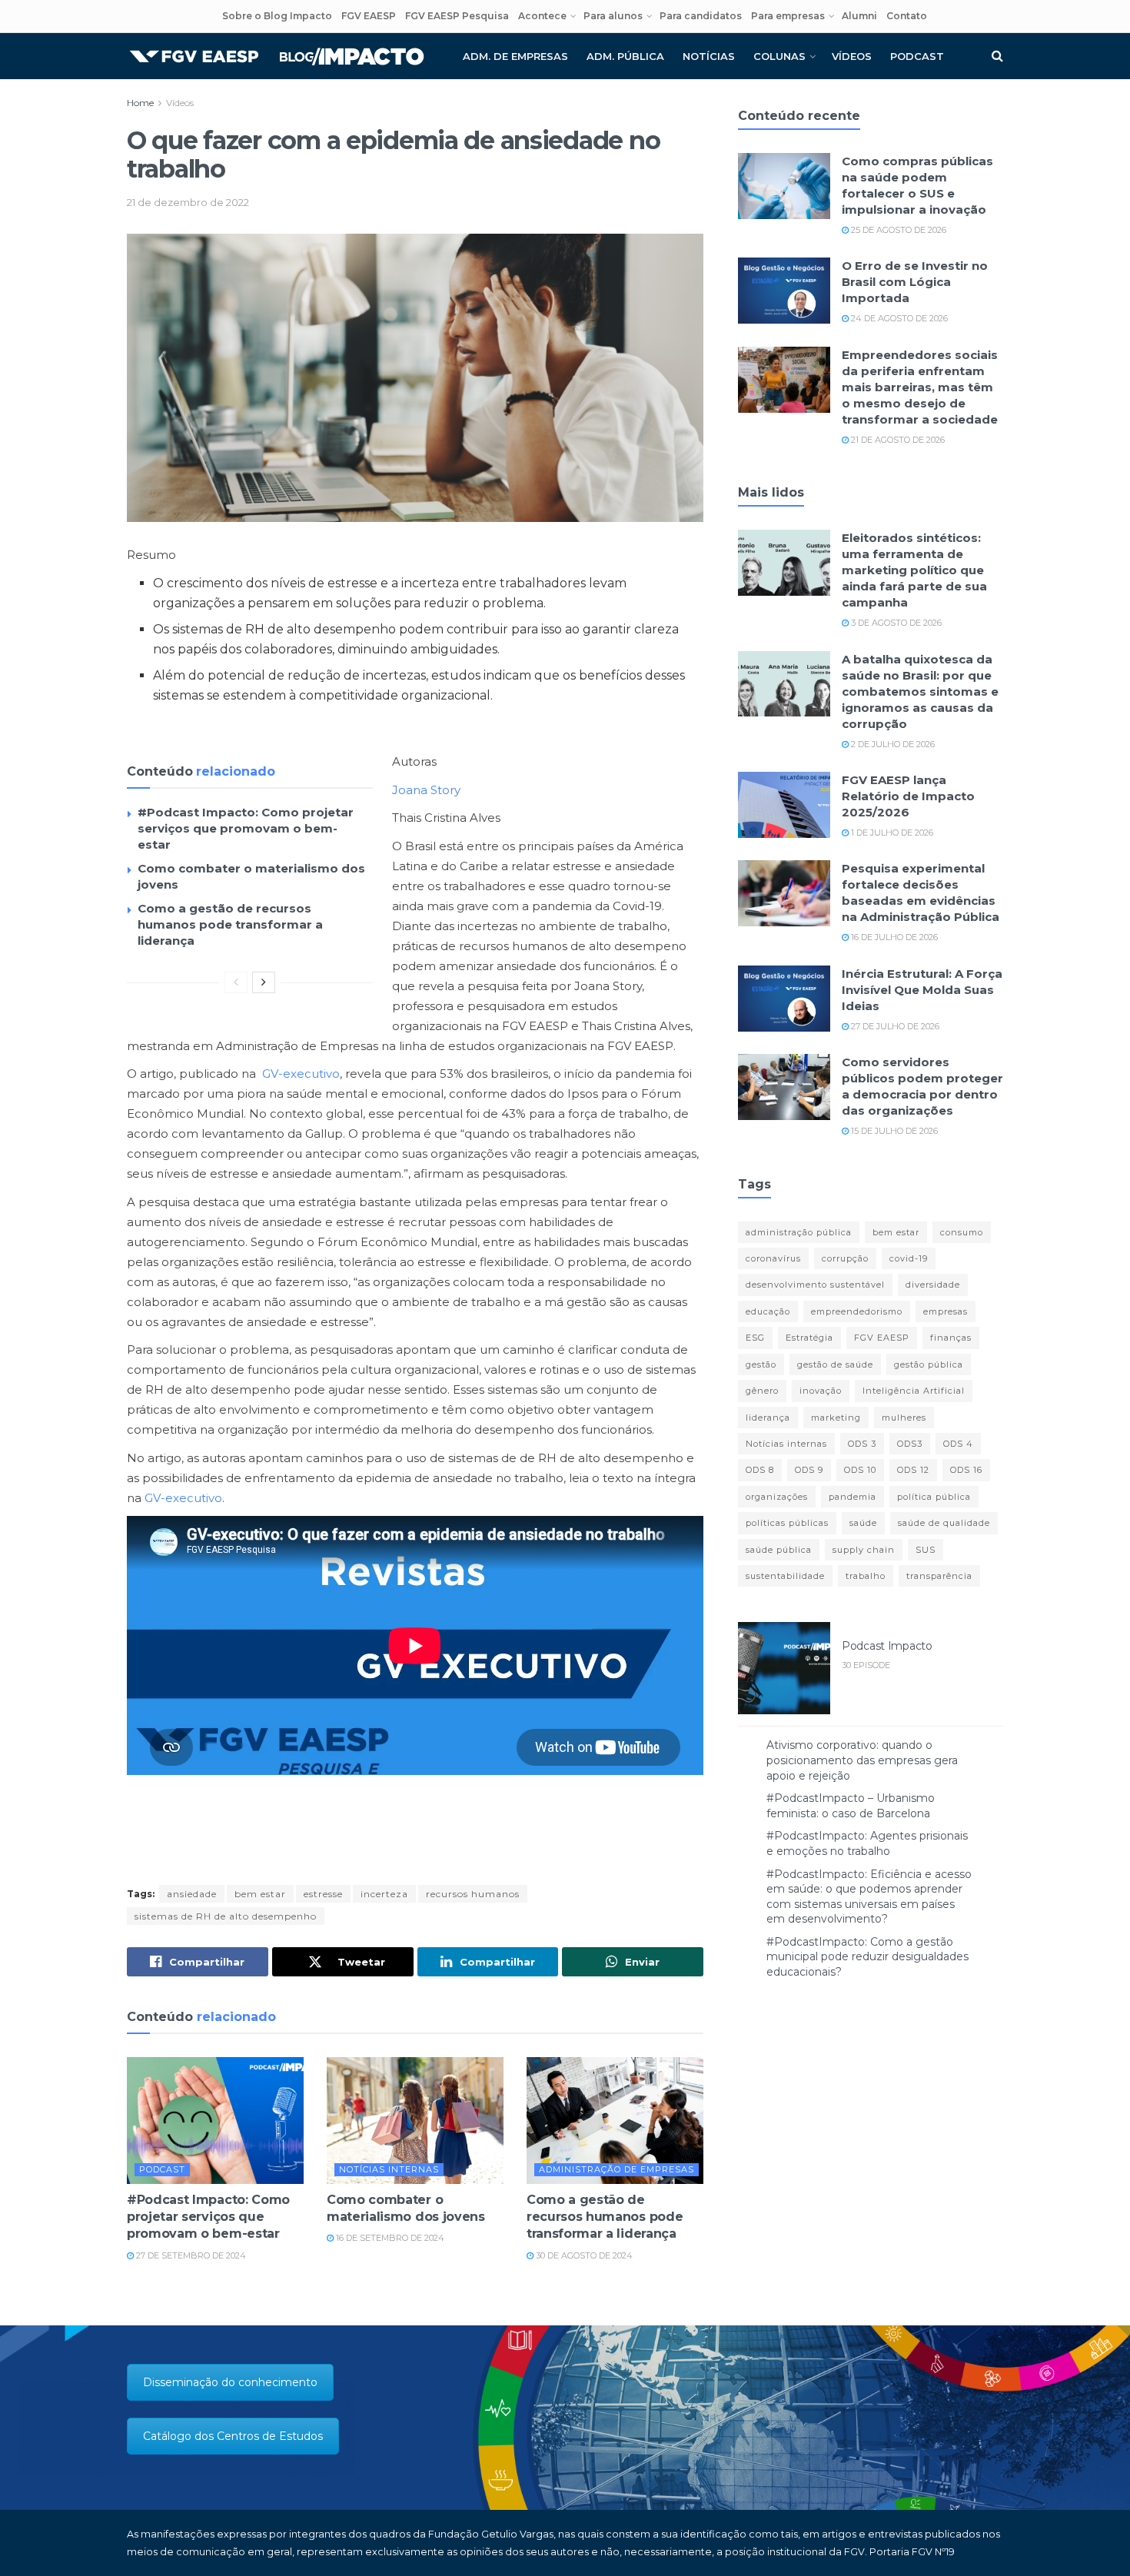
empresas (946, 1311)
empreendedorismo (857, 1311)
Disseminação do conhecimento (230, 2382)
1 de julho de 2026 (891, 833)
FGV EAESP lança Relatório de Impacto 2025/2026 (908, 796)
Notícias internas (389, 2169)
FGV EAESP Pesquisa (457, 16)
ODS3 (910, 1444)
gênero (762, 1391)
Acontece (542, 16)
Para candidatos (701, 16)
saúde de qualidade (944, 1523)
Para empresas (788, 16)
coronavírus (773, 1258)
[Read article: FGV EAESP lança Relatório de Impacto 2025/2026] (784, 805)
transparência (939, 1576)
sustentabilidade (785, 1576)
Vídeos (852, 56)
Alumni (859, 16)
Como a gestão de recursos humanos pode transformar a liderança (230, 924)
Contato (907, 16)
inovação (821, 1391)
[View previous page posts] (236, 982)
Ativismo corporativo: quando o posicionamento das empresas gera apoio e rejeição (862, 1760)
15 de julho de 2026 (893, 1131)
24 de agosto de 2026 (898, 318)
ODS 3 (862, 1444)
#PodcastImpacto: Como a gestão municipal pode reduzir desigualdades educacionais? (867, 1957)
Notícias (709, 56)
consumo (962, 1232)
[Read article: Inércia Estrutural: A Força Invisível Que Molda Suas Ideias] (784, 999)
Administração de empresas (617, 2169)
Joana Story (426, 790)
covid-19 (909, 1258)
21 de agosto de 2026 (897, 440)
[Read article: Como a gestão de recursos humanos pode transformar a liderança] (615, 2120)
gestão (761, 1364)
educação (768, 1311)
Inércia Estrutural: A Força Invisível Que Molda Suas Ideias (922, 990)
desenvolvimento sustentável (815, 1285)
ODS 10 (860, 1470)
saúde (863, 1523)
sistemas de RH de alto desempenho (226, 1916)
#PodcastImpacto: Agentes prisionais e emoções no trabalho (867, 1843)
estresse (323, 1894)
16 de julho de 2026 (893, 937)
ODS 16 (966, 1470)
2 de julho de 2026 (892, 744)
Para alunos (613, 16)
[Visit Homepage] (277, 57)
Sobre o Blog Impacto (277, 16)
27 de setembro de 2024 (190, 2255)
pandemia (852, 1497)
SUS (926, 1550)
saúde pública (779, 1550)
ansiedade (192, 1894)
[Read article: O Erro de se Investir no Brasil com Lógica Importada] (784, 291)
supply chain (864, 1550)
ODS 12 (913, 1470)
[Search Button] (997, 56)
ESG (755, 1338)
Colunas (779, 56)
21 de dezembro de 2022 (188, 202)
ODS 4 (958, 1444)
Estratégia (809, 1338)
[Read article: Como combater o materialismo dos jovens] (415, 2120)
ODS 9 (809, 1470)
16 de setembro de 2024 (389, 2238)
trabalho (866, 1576)
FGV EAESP (369, 16)
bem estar (260, 1894)
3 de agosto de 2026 (895, 623)
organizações (777, 1497)
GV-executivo (301, 1074)
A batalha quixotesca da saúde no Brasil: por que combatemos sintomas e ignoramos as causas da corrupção (920, 691)
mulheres (904, 1418)
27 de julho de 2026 (894, 1026)
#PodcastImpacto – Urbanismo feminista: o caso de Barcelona (851, 1806)
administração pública (799, 1232)
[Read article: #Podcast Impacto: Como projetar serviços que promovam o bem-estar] (215, 2120)
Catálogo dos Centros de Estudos (233, 2436)
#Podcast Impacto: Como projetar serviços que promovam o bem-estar (246, 828)
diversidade (933, 1285)
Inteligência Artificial (914, 1391)
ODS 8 (760, 1470)
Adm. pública (625, 56)
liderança (768, 1418)
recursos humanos (473, 1894)
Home (140, 103)
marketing (836, 1418)
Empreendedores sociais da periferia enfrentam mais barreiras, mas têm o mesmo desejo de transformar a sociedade (920, 387)
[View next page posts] (264, 982)
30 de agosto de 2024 (583, 2255)
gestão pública (929, 1364)
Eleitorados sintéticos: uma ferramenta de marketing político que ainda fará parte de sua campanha (914, 570)
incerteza (384, 1894)
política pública (934, 1497)
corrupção (845, 1258)
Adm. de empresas (515, 56)
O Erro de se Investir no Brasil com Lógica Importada (915, 282)
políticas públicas (787, 1523)
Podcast (917, 56)
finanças (951, 1338)
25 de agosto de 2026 (897, 230)
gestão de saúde (835, 1364)
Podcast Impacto (887, 1646)
